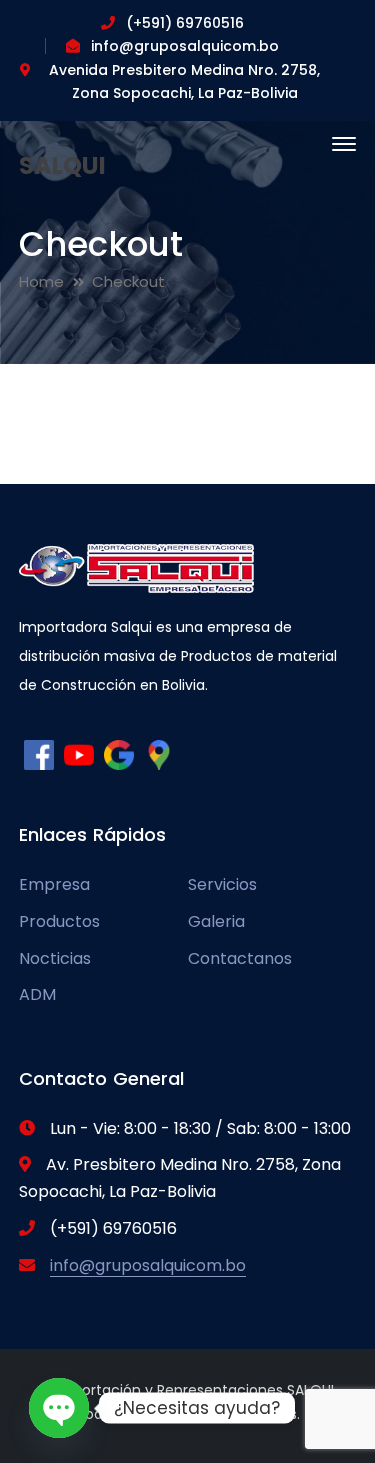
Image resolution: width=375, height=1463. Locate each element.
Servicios (222, 884)
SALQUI (62, 165)
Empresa (54, 884)
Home (41, 281)
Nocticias (55, 958)
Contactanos (240, 958)
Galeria (216, 921)
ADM (37, 994)
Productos (59, 921)
